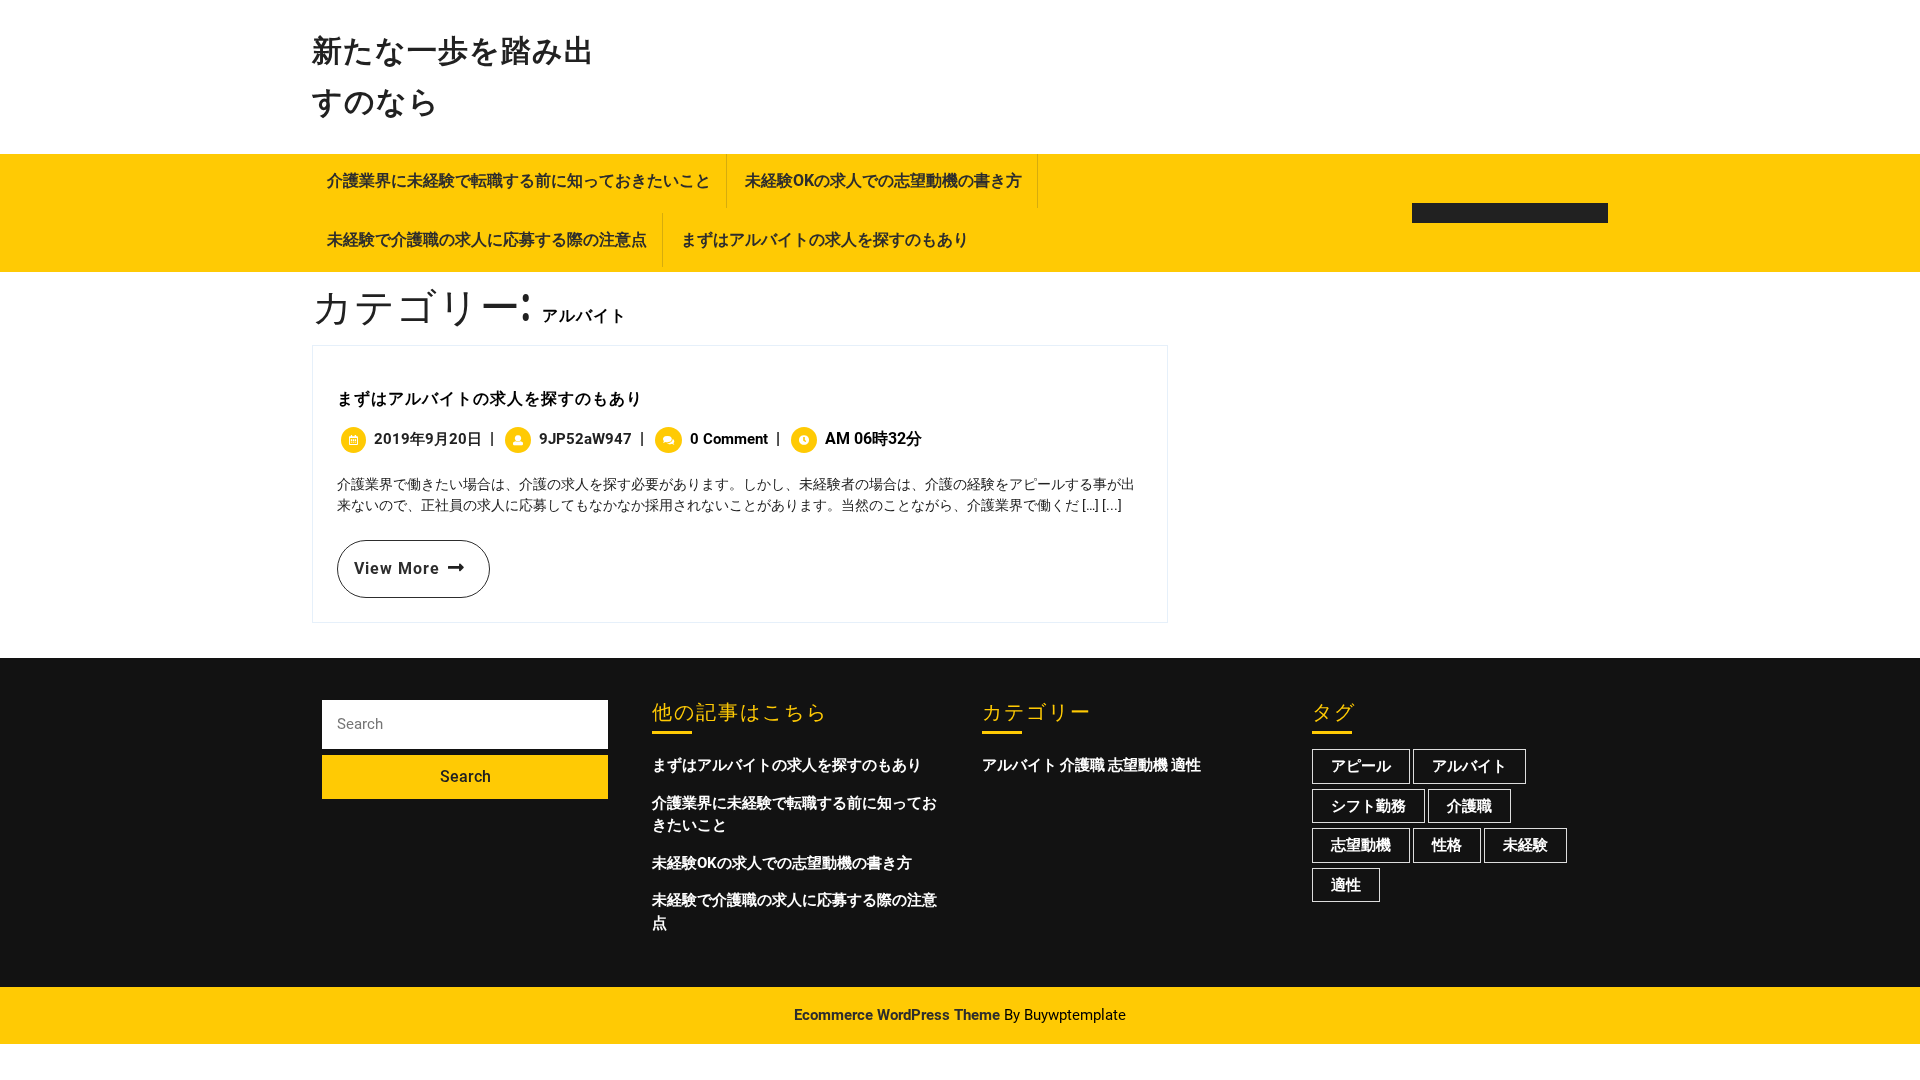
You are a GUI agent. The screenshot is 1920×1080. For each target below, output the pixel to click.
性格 (1447, 845)
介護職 (1082, 765)
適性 (1186, 765)
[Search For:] (465, 724)
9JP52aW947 (585, 439)
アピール (1361, 766)
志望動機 (1138, 765)
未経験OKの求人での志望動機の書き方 (883, 180)
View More (388, 559)
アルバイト (1019, 765)
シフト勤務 (1368, 806)
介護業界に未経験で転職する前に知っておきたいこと (519, 180)
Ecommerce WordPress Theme (897, 1015)
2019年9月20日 (428, 439)
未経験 (1525, 845)
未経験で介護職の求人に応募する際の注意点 (487, 239)
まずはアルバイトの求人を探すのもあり (825, 239)
